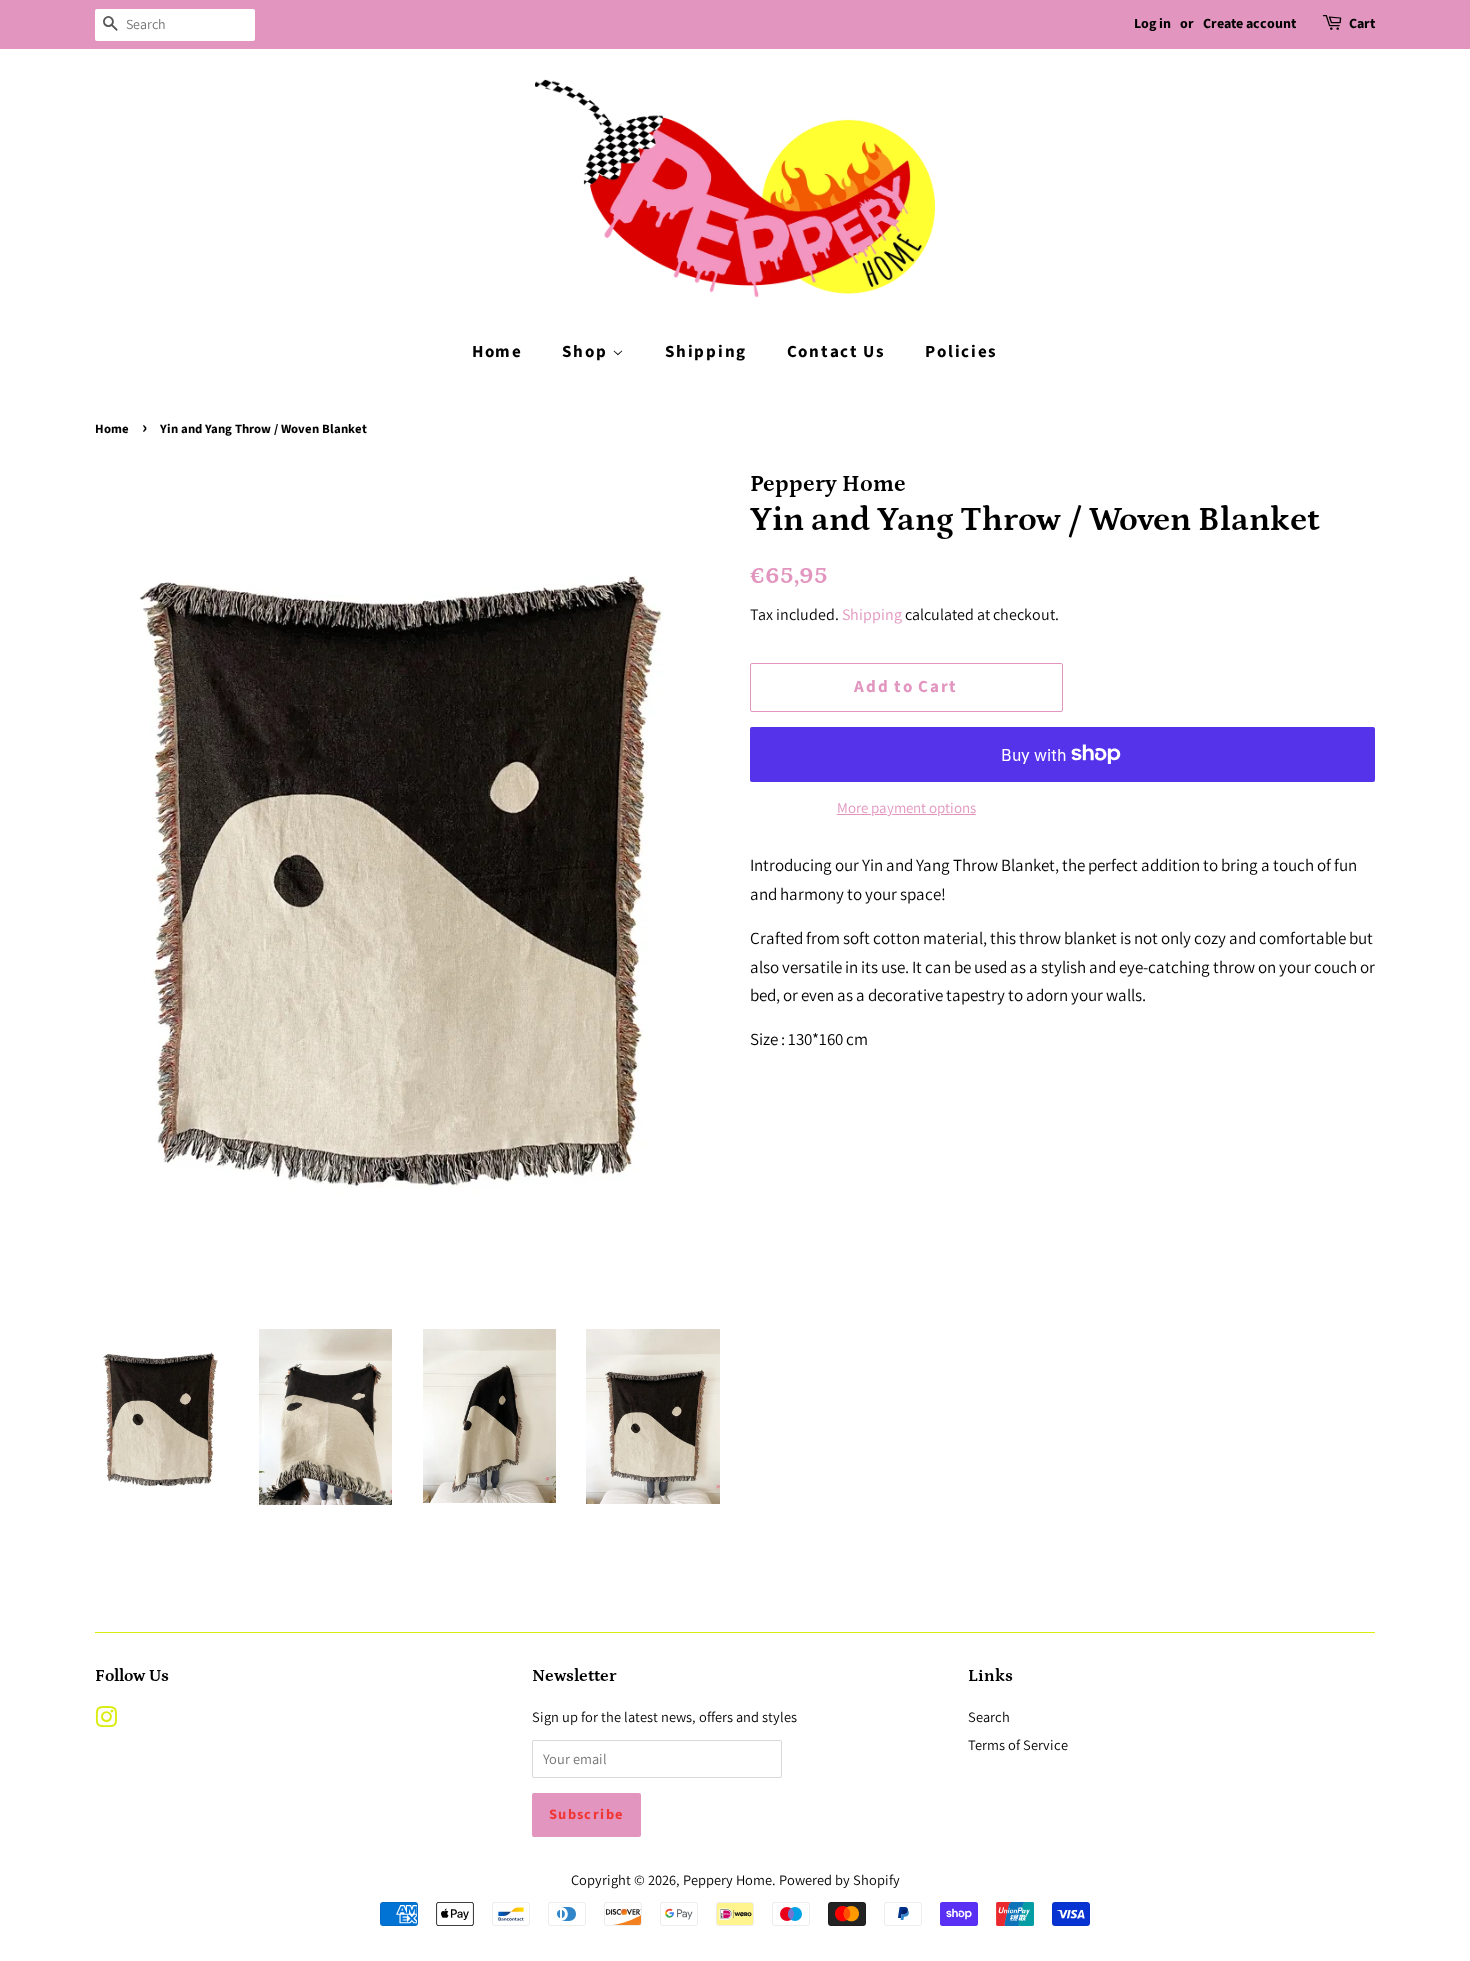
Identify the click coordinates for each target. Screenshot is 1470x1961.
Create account (1249, 24)
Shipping (706, 352)
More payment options (906, 807)
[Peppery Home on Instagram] (106, 1720)
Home (497, 352)
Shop (587, 352)
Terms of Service (1018, 1744)
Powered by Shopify (839, 1879)
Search (989, 1716)
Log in (1152, 24)
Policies (961, 352)
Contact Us (836, 352)
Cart (1362, 24)
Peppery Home (727, 1879)
